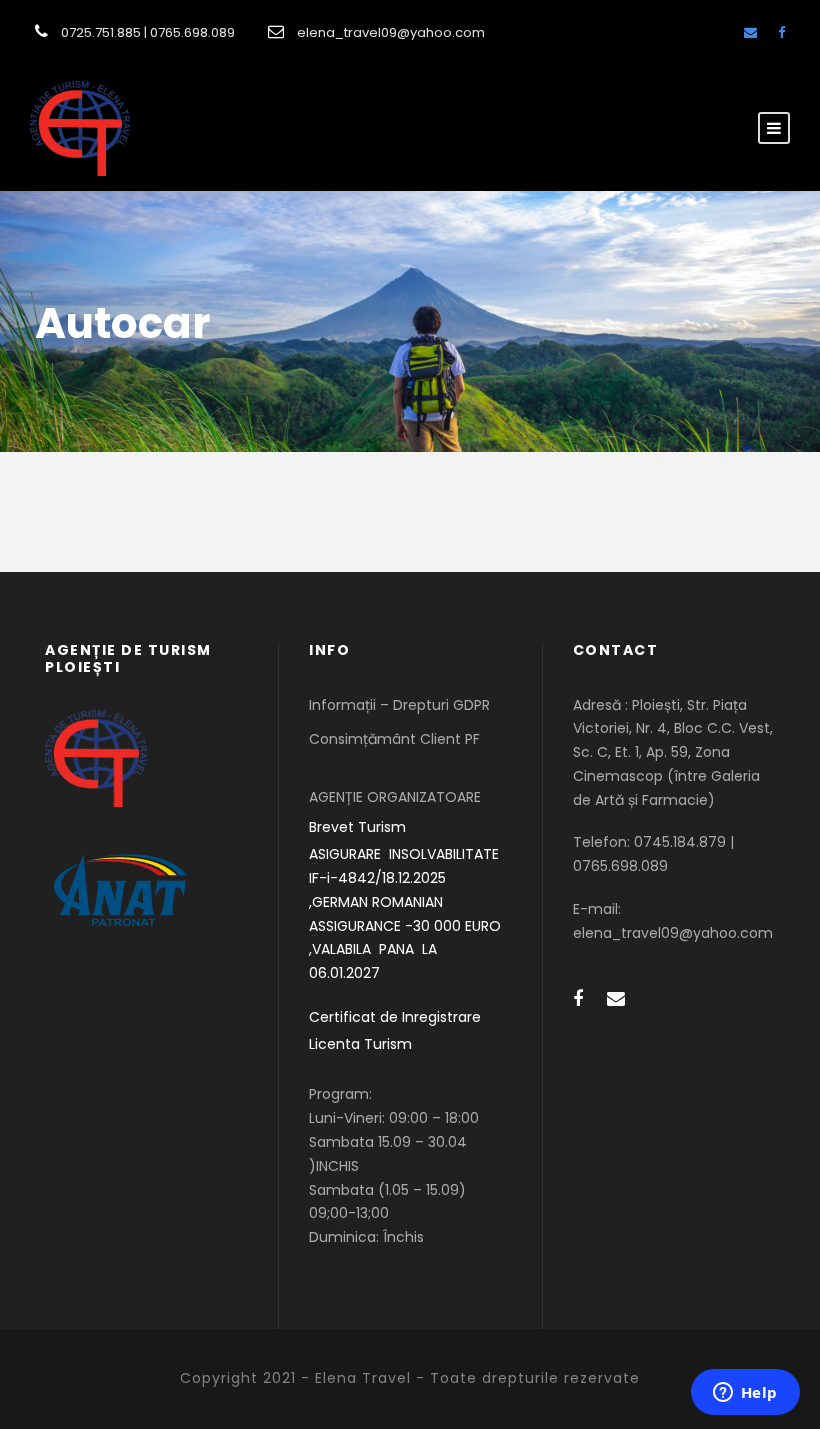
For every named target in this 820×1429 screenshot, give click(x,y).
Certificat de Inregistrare (395, 1017)
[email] (750, 32)
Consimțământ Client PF (394, 739)
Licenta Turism (360, 1044)
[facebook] (781, 32)
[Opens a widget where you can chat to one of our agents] (745, 1394)
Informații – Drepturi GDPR (399, 705)
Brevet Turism (357, 827)
